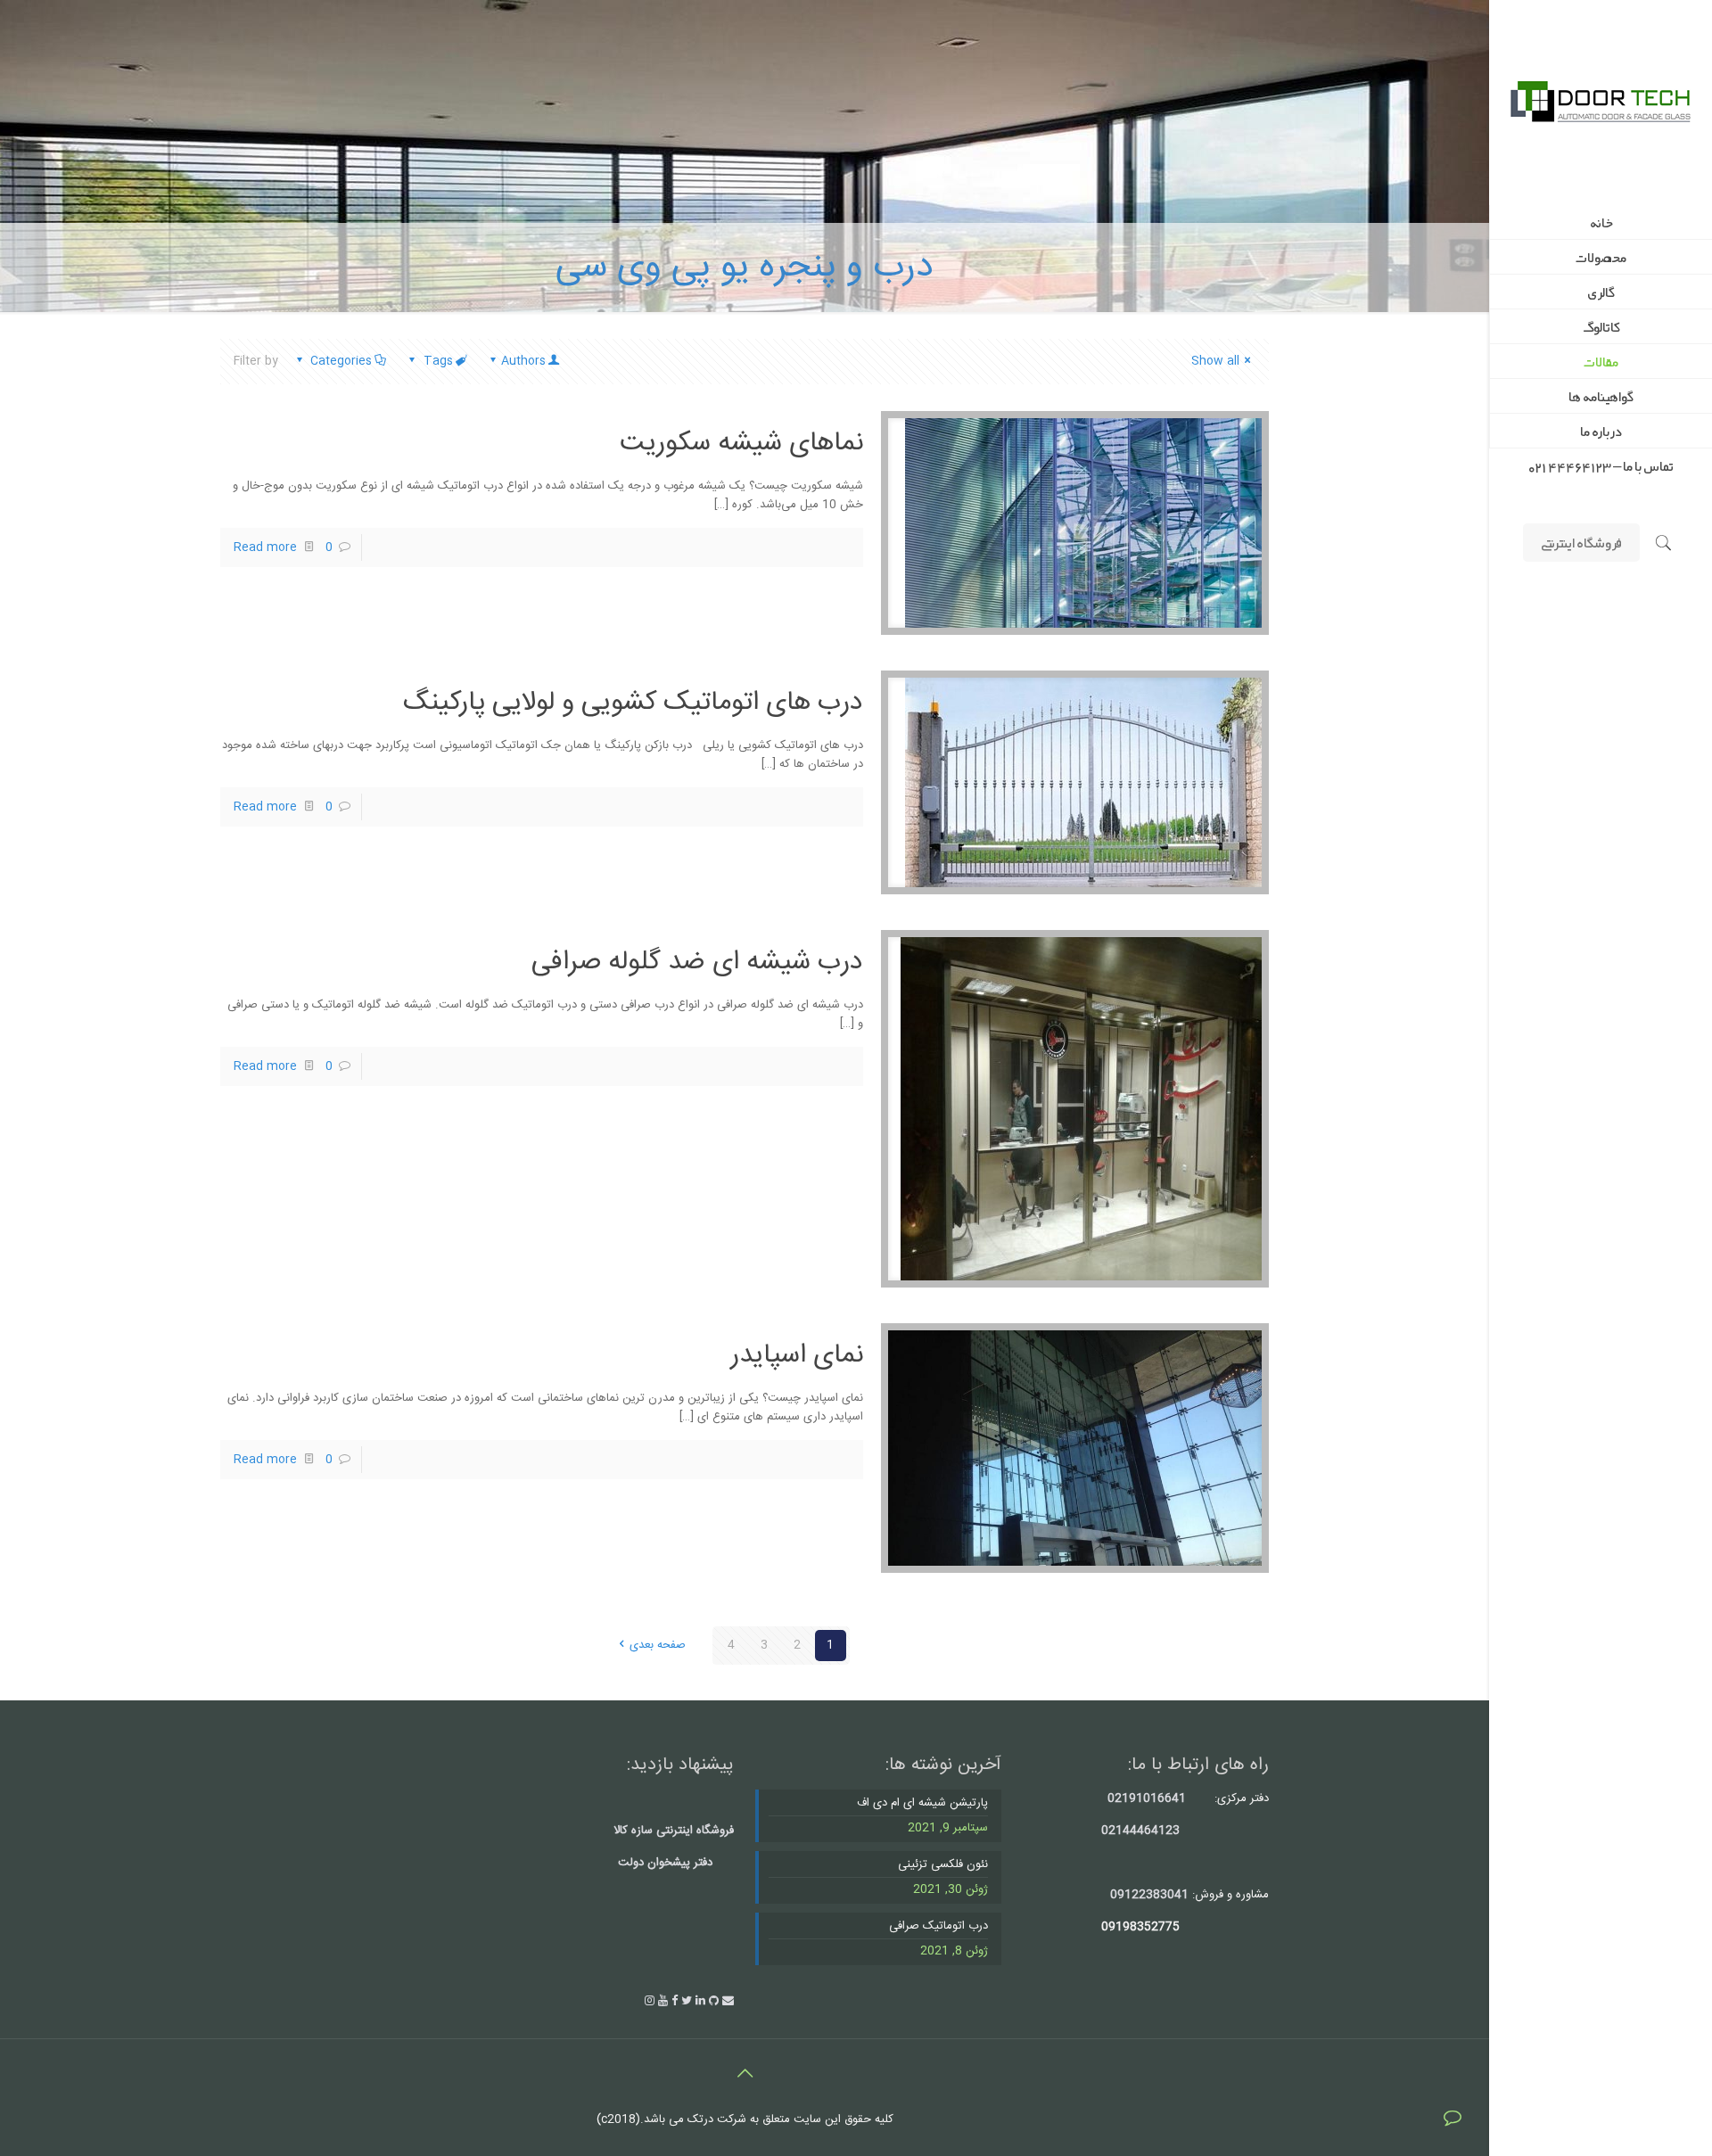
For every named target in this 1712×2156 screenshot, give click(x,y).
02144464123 (1140, 1831)
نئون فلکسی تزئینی (943, 1865)
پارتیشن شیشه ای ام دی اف (922, 1803)
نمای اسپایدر (797, 1356)
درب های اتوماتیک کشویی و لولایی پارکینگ (633, 703)
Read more (265, 547)
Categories (341, 361)
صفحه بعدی (657, 1645)
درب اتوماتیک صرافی (938, 1926)
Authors (523, 361)
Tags (438, 361)
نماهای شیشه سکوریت (741, 444)
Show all (1215, 361)
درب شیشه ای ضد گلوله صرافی (697, 963)
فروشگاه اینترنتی (1581, 542)
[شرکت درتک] (1601, 103)
